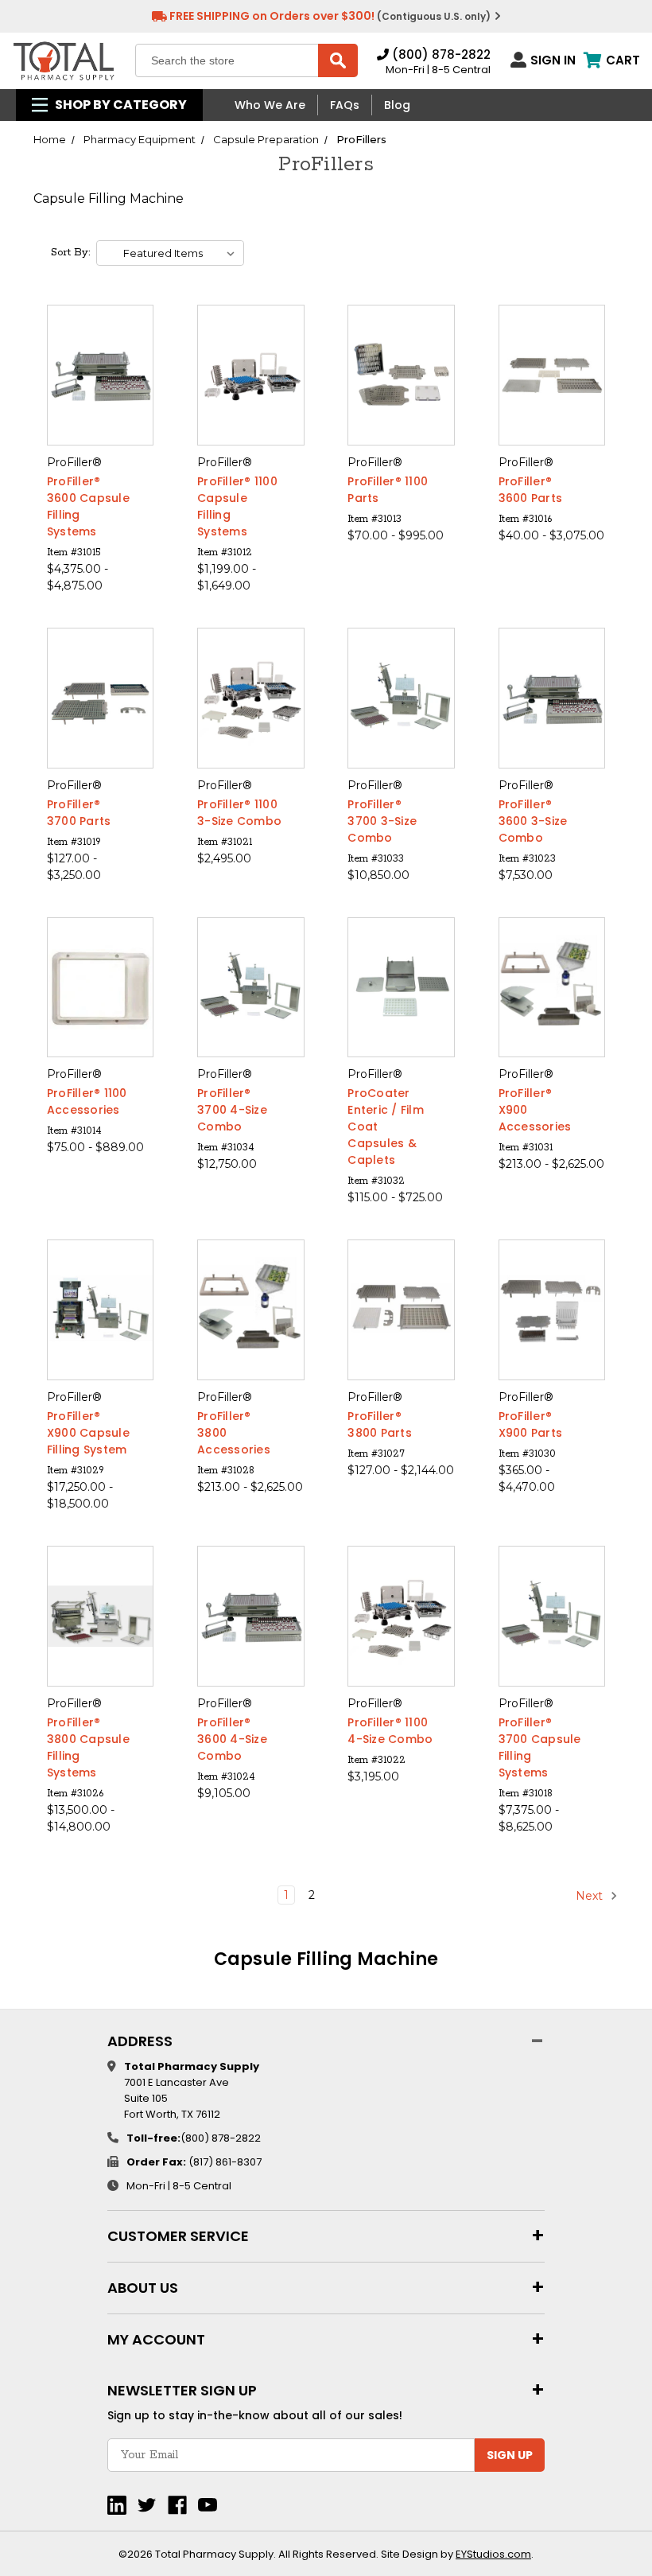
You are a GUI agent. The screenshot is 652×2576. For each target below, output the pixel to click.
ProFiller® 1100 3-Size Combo (239, 813)
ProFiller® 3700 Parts (79, 813)
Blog (397, 105)
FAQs (345, 105)
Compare (95, 376)
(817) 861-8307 (225, 2162)
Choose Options (101, 404)
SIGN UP (510, 2455)
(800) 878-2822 (440, 54)
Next (591, 1895)
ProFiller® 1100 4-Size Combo (390, 1731)
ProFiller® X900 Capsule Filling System (88, 1433)
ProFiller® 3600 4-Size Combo (232, 1739)
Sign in (553, 60)
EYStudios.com (493, 2554)
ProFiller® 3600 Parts (531, 490)
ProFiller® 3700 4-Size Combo (232, 1110)
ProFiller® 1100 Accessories (87, 1101)
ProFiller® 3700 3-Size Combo (382, 821)
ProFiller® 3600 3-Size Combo (533, 821)
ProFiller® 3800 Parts (380, 1424)
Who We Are (270, 105)
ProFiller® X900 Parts (531, 1424)
